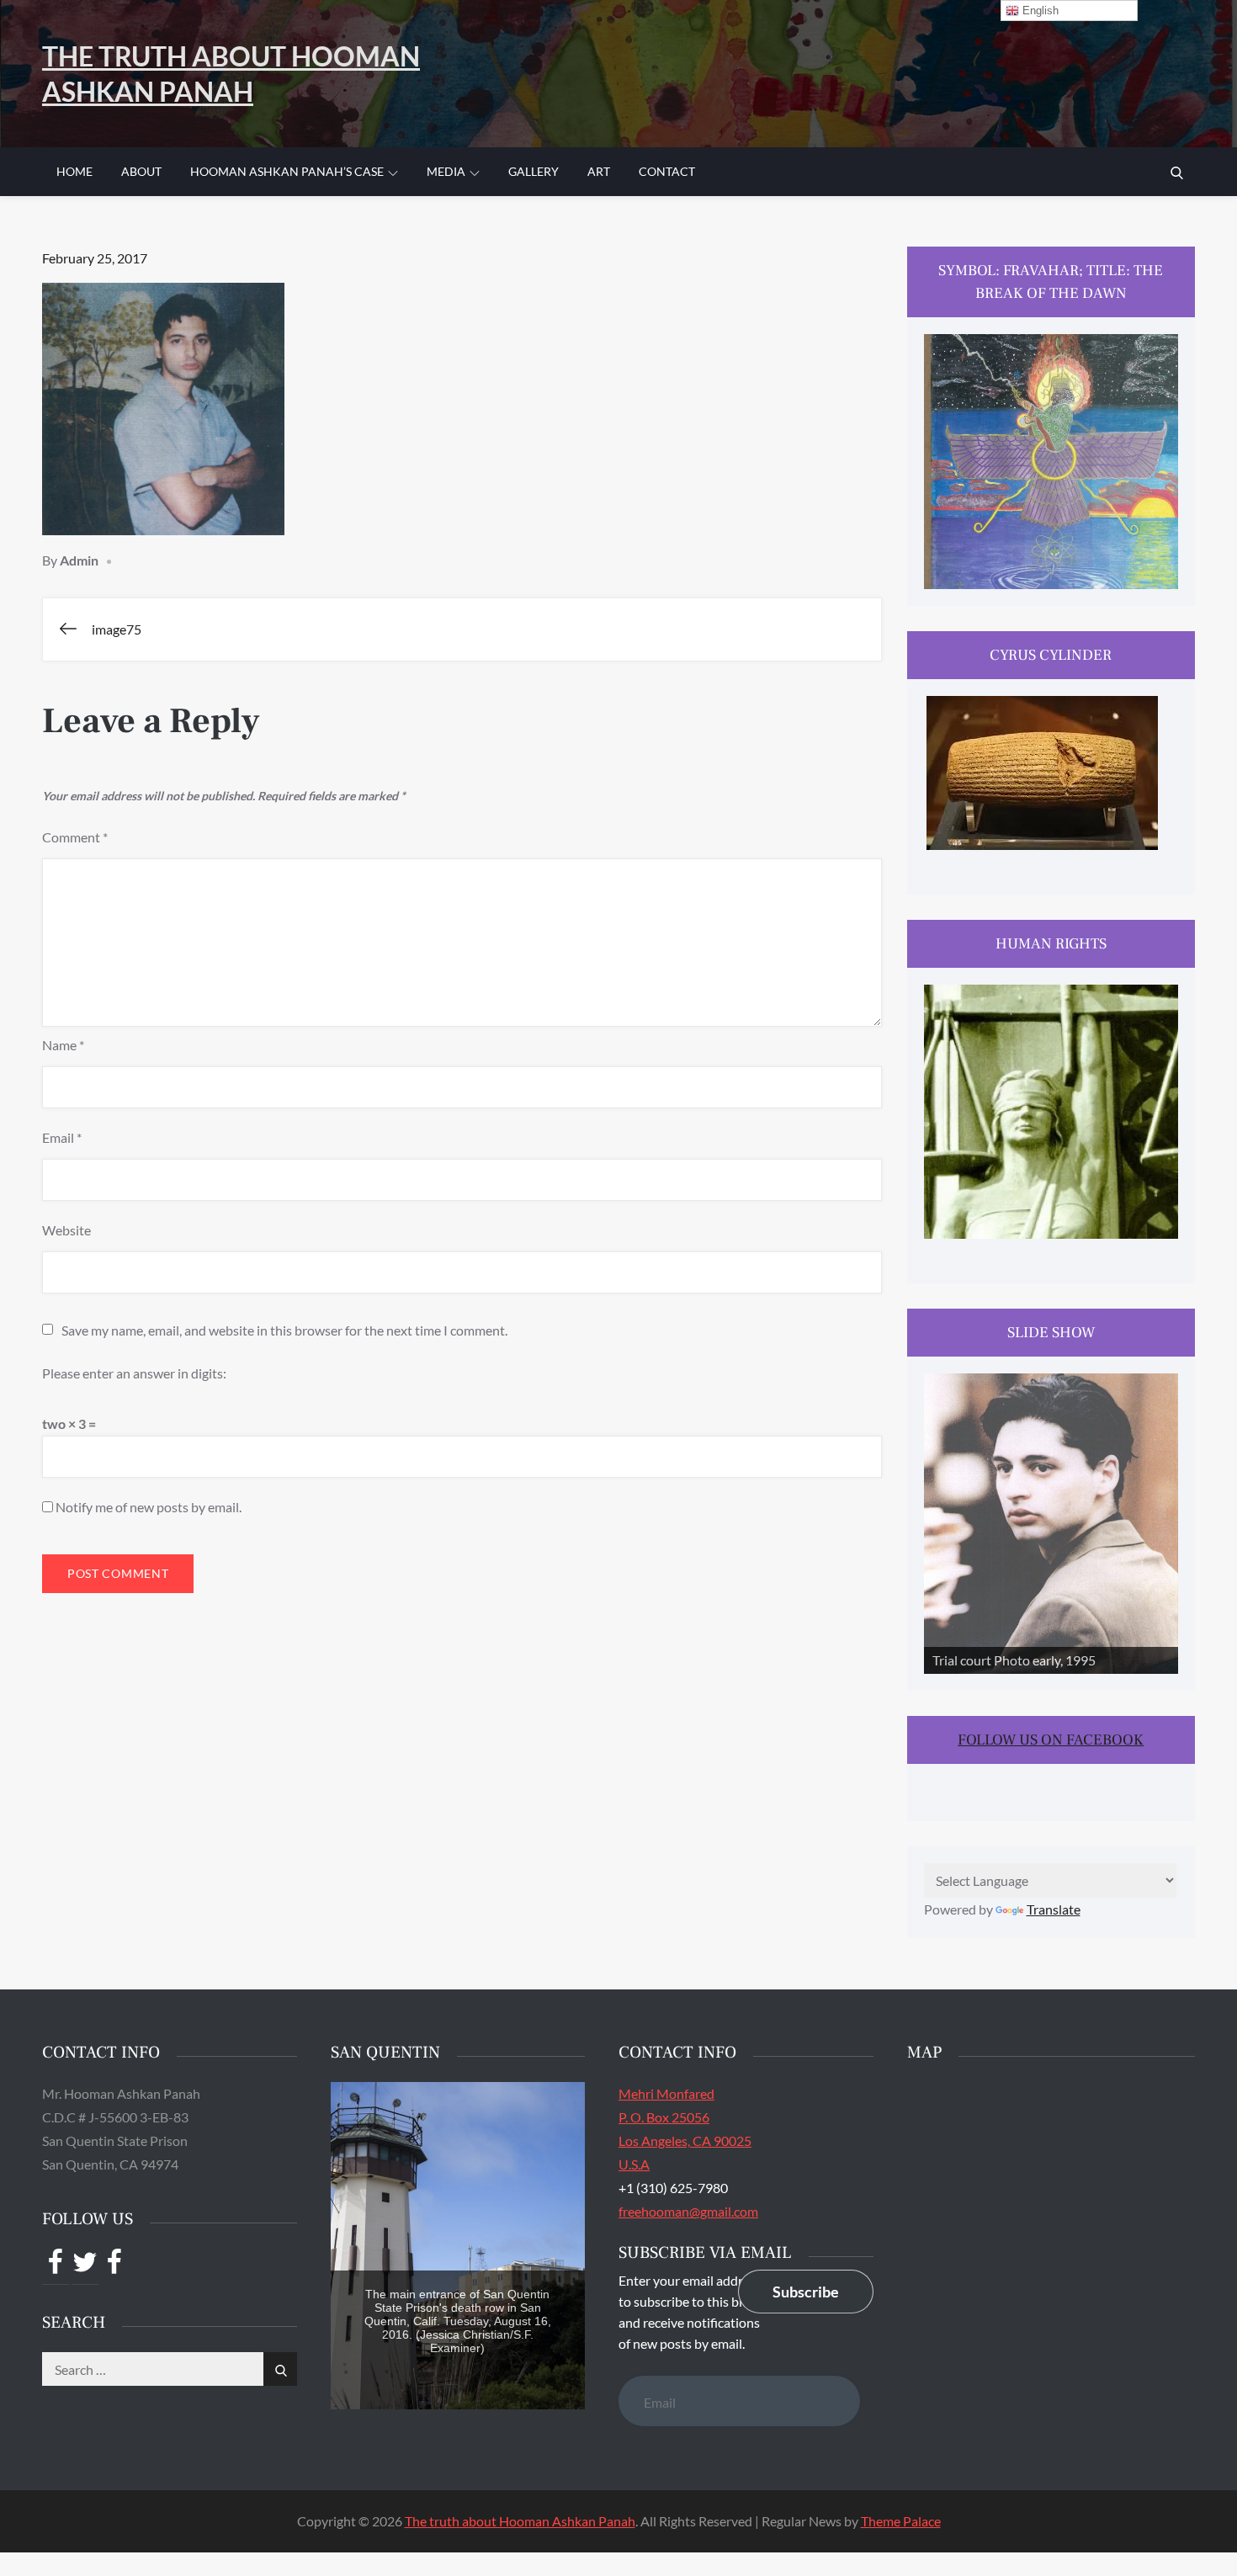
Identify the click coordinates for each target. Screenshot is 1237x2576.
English (1039, 11)
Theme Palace (901, 2521)
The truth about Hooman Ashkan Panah (520, 2521)
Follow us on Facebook (1051, 1740)
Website (66, 1230)
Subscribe (806, 2292)
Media (446, 171)
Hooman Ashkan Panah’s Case (287, 171)
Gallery (534, 171)
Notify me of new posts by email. (149, 1507)
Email (62, 1137)
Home (74, 171)
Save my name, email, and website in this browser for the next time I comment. (284, 1330)
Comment (75, 837)
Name (63, 1045)
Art (599, 171)
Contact (667, 171)
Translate (1054, 1909)
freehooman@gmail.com (688, 2211)
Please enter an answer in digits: (134, 1373)
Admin (79, 560)
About (141, 171)
